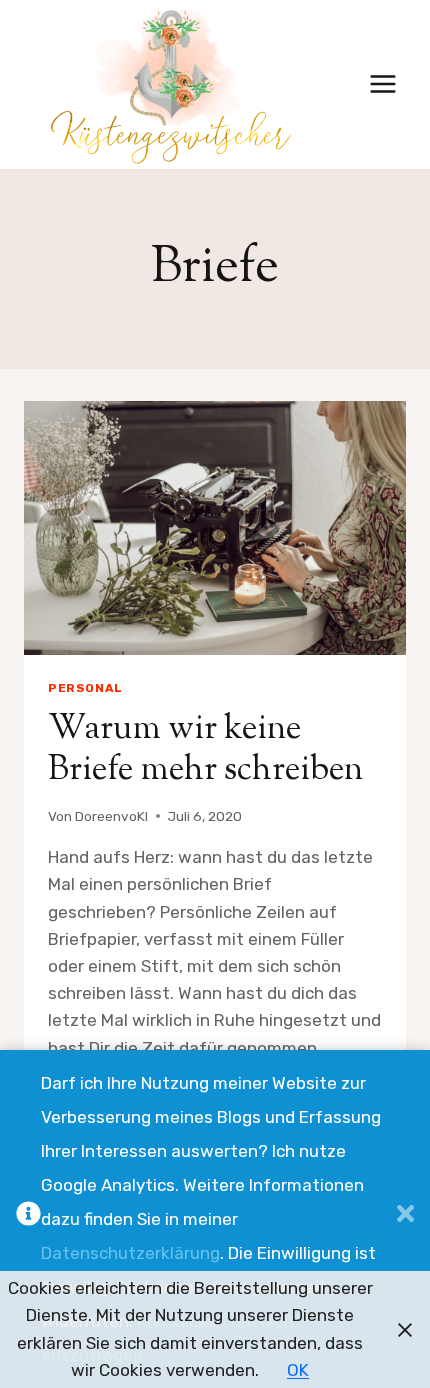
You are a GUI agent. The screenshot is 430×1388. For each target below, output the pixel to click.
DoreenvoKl (111, 816)
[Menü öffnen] (382, 84)
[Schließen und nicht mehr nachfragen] (405, 1219)
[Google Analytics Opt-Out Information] (28, 1219)
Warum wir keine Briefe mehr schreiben (205, 750)
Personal (85, 688)
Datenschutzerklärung (130, 1253)
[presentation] (215, 528)
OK (298, 1370)
